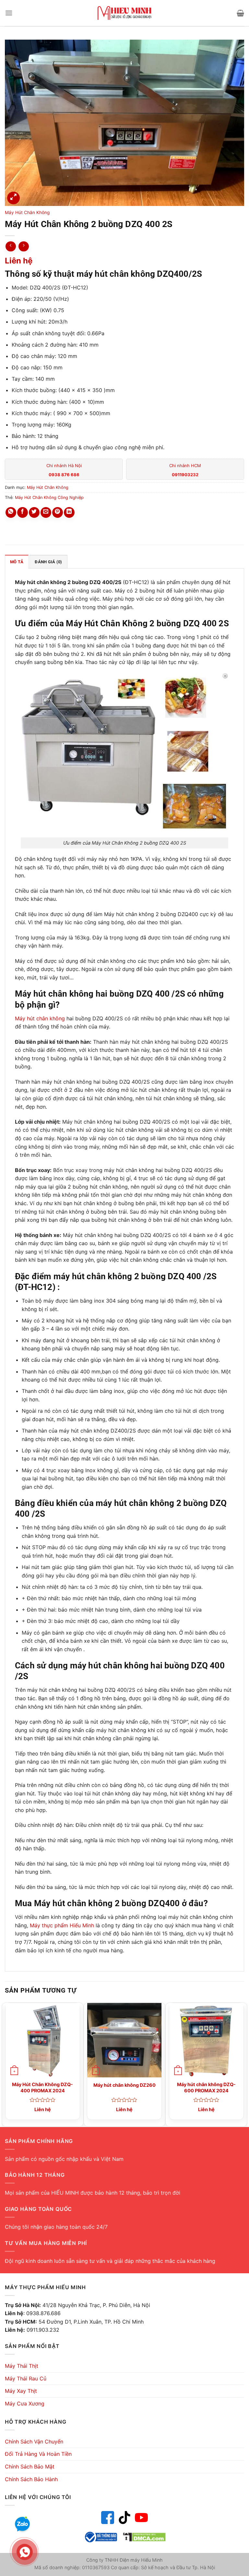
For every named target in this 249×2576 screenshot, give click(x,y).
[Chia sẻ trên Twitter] (34, 512)
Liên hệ (19, 261)
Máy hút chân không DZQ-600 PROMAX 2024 (206, 2087)
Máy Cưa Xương (25, 2404)
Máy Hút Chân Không (27, 212)
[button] (9, 13)
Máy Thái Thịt (22, 2366)
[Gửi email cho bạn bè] (46, 512)
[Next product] (11, 246)
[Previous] (5, 2064)
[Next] (244, 2064)
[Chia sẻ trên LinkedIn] (69, 512)
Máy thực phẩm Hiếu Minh (62, 1925)
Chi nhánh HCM (185, 470)
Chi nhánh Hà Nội (64, 470)
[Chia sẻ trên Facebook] (23, 512)
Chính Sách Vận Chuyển (34, 2442)
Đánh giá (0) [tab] (48, 562)
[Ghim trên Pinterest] (58, 512)
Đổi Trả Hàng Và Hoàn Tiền (38, 2454)
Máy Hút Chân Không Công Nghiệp (49, 497)
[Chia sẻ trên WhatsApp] (11, 512)
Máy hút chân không (40, 1018)
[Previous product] (24, 246)
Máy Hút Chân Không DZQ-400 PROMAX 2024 (42, 2087)
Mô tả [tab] (17, 562)
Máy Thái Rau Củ (26, 2378)
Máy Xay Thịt (21, 2391)
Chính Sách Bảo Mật (30, 2467)
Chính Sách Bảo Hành (31, 2479)
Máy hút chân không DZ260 (124, 2085)
